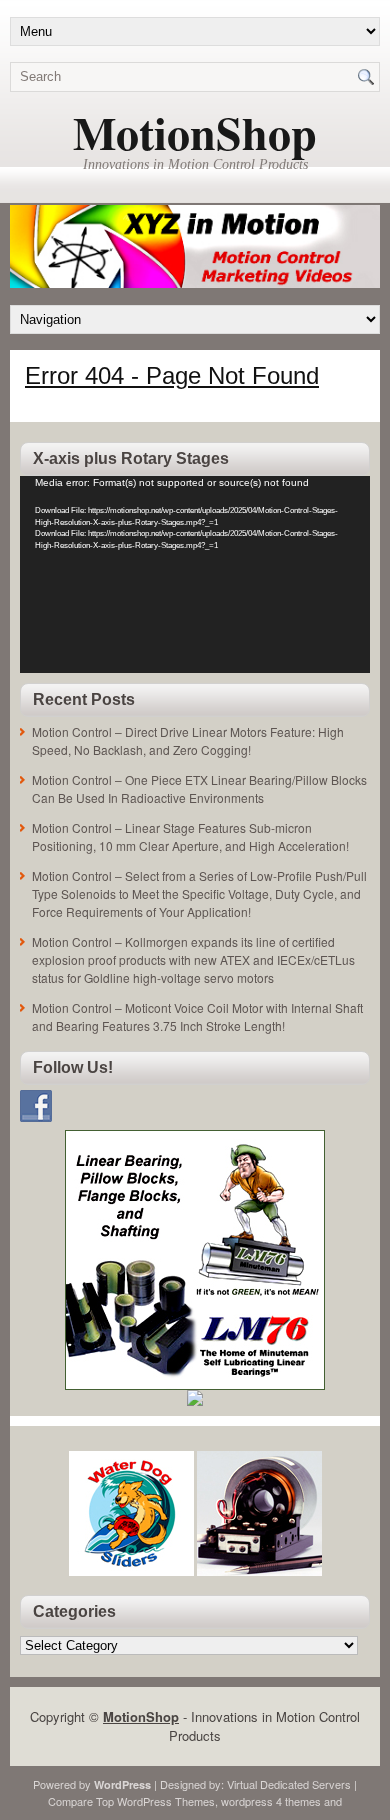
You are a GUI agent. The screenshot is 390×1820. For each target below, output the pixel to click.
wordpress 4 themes (271, 1801)
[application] (195, 574)
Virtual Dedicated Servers (289, 1784)
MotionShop (195, 132)
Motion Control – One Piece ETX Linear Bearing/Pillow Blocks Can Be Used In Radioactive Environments (199, 788)
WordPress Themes (166, 1801)
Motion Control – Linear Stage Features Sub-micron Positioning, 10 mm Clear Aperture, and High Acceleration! (190, 836)
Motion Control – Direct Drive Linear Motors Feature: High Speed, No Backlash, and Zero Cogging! (188, 740)
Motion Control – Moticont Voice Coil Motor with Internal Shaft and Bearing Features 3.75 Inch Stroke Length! (197, 1016)
